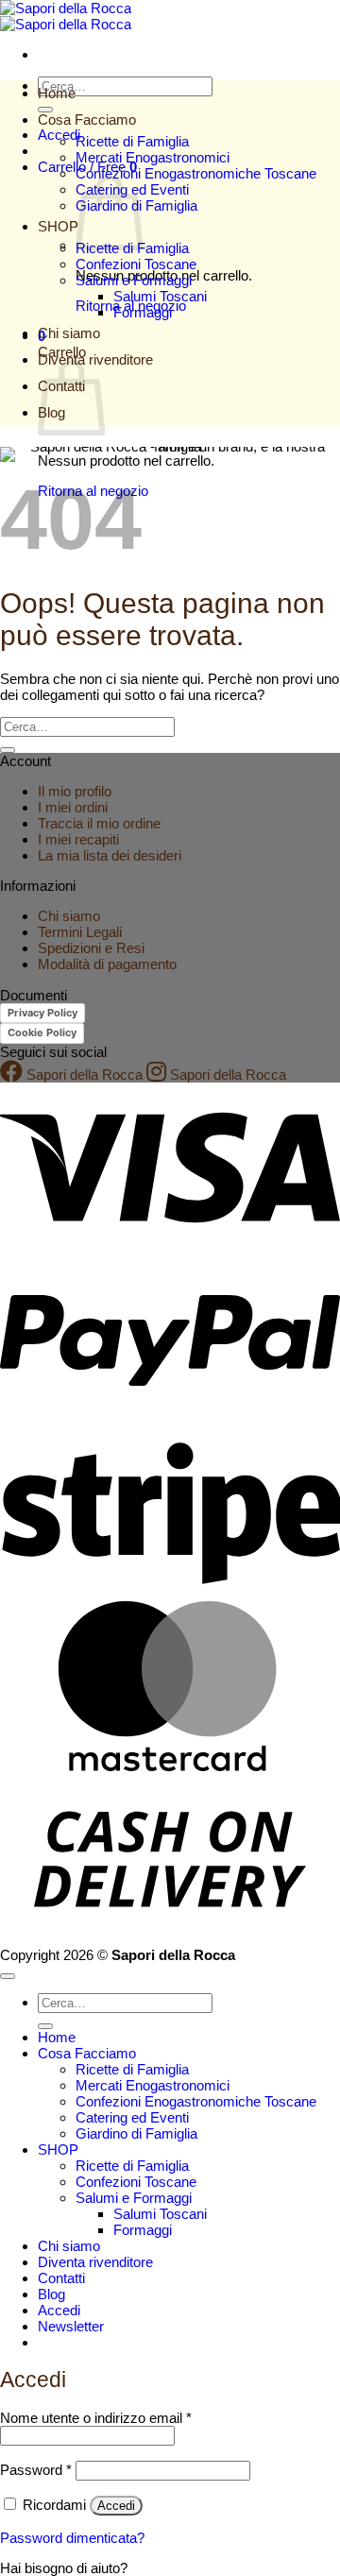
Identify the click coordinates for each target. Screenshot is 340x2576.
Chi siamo (69, 333)
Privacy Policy (42, 1013)
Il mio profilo (75, 791)
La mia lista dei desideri (110, 855)
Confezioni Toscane (136, 264)
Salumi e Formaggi (134, 280)
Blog (51, 2294)
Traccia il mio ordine (99, 823)
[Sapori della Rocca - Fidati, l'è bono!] (66, 16)
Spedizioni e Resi (91, 948)
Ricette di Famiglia (132, 141)
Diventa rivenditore (95, 2262)
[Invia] (45, 110)
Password (36, 2470)
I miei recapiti (78, 839)
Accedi (116, 2506)
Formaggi (143, 312)
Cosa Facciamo (87, 119)
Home (57, 93)
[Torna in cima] (8, 1976)
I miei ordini (73, 807)
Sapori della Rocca (83, 1075)
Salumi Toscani (160, 296)
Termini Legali (80, 932)
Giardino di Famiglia (136, 2133)
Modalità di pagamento (107, 964)
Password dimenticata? (72, 2538)
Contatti (61, 2278)
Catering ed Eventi (132, 2117)
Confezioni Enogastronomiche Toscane (196, 173)
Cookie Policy (42, 1032)
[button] (71, 2326)
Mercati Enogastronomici (153, 157)
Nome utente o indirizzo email (96, 2418)
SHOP (58, 226)
